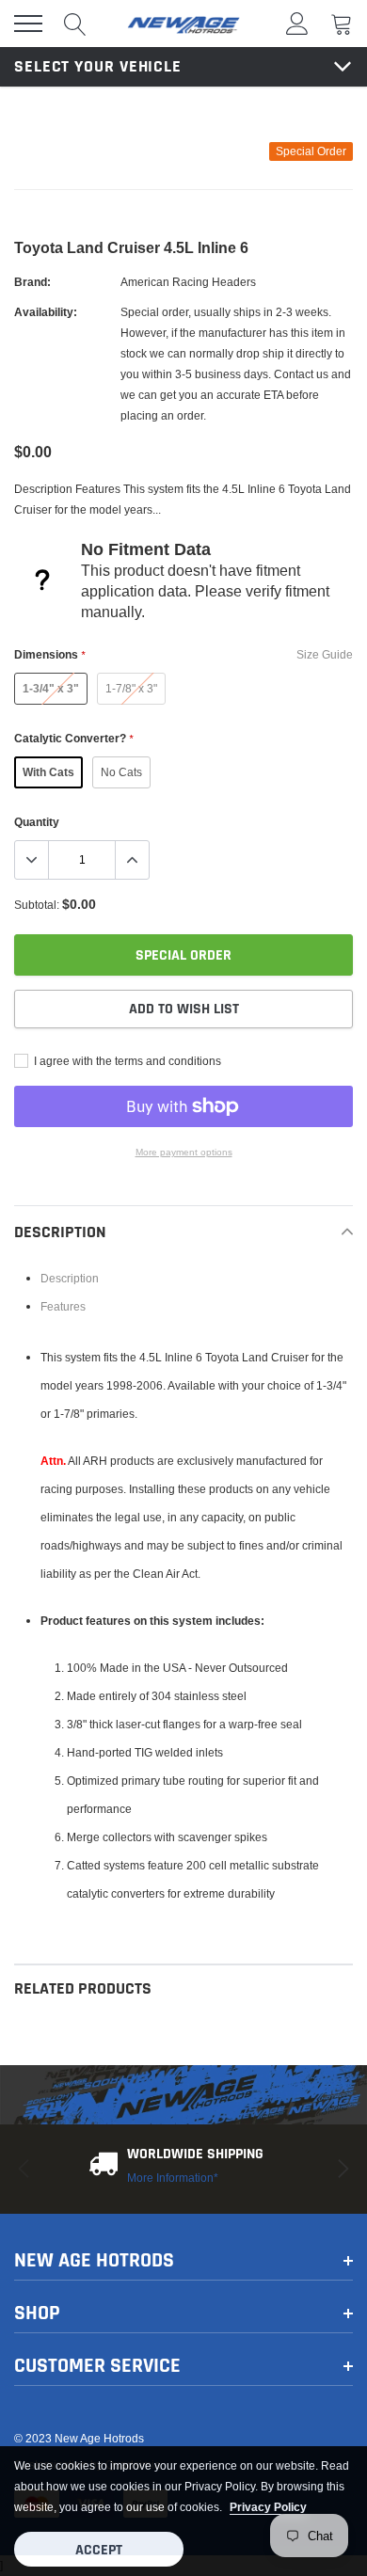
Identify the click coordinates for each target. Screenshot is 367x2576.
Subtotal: (37, 905)
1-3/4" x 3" (51, 688)
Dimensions (49, 654)
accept (99, 2550)
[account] (297, 23)
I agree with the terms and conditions (126, 1061)
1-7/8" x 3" (131, 688)
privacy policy (268, 2507)
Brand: (32, 282)
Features (63, 1306)
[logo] (183, 24)
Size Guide (325, 654)
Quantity (37, 822)
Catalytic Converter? (73, 738)
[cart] (342, 23)
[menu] (28, 24)
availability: (46, 312)
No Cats (121, 772)
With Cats (48, 772)
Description (70, 1278)
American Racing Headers (188, 282)
